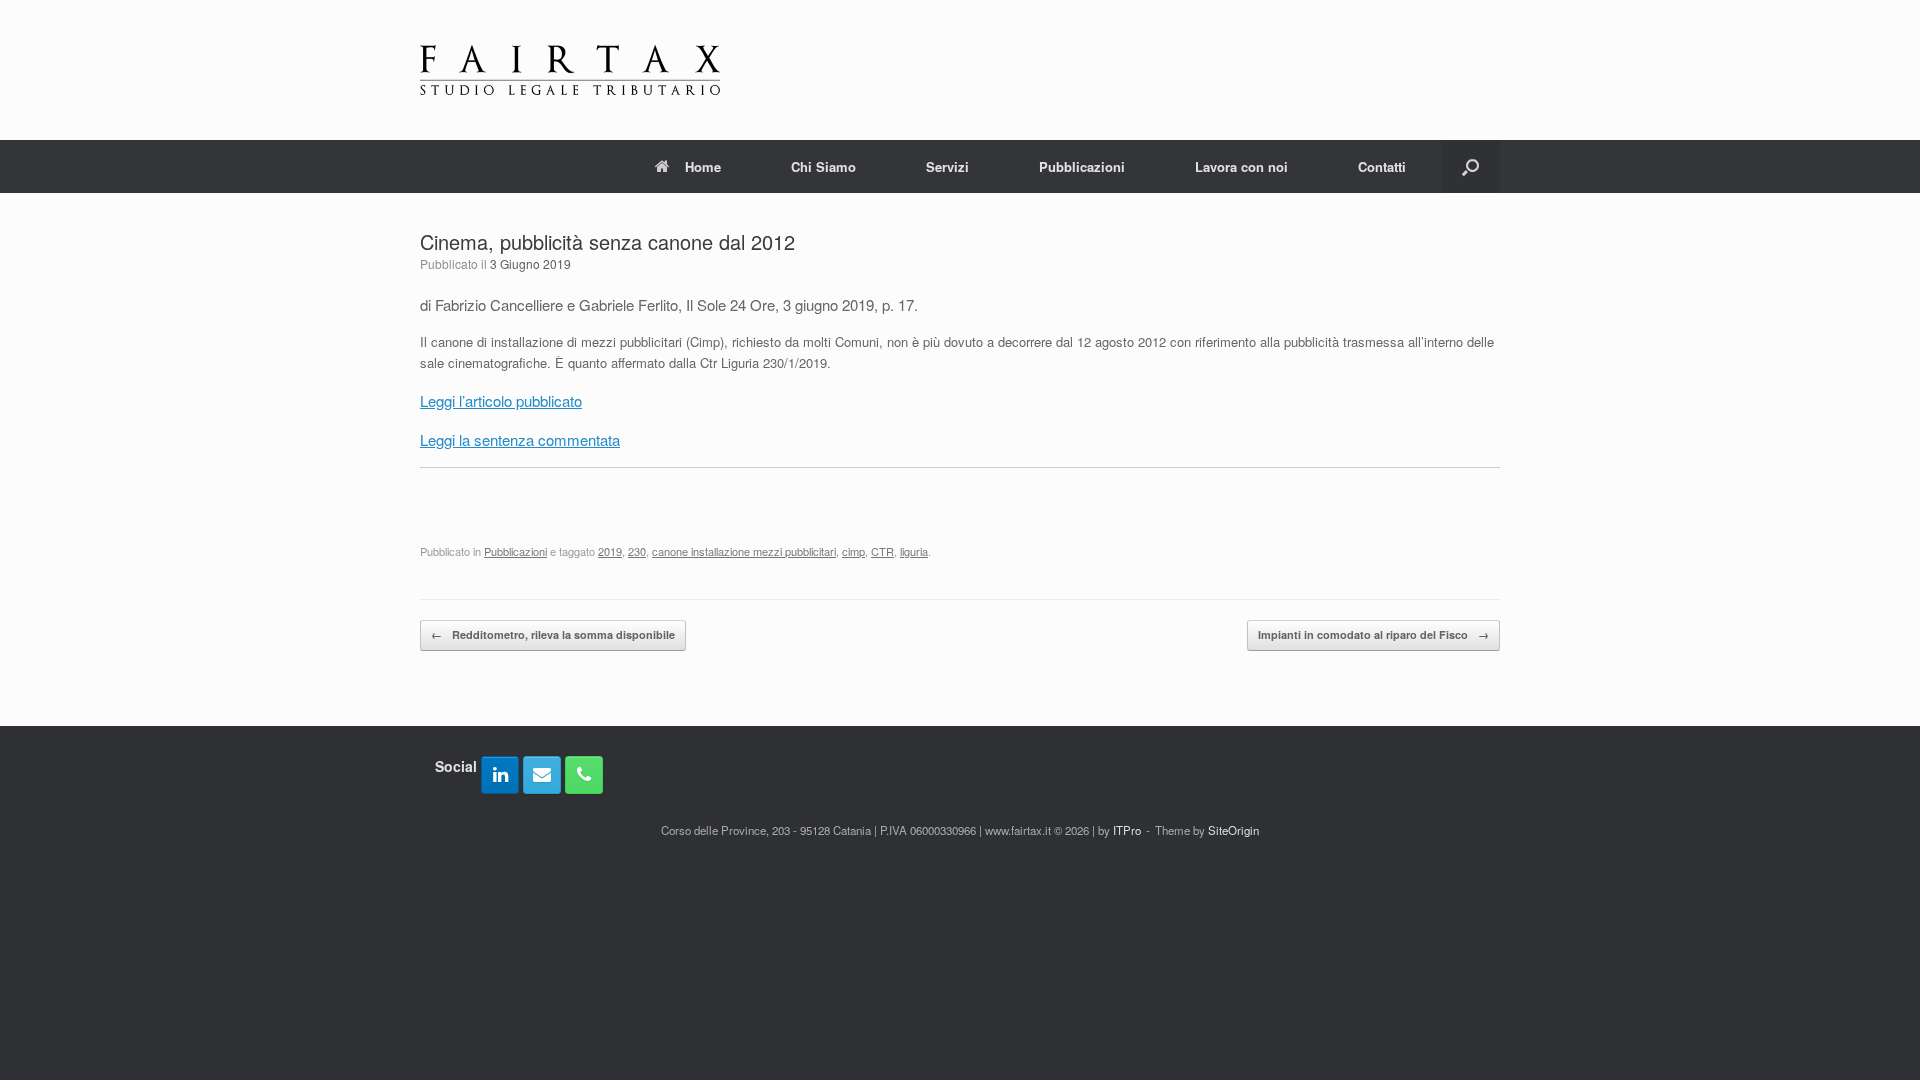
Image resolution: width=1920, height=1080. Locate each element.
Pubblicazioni (1082, 166)
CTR (882, 551)
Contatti (1382, 166)
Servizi (947, 166)
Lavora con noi (1241, 166)
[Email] (542, 775)
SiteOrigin (1233, 830)
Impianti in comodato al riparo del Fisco (1373, 634)
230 (637, 551)
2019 (610, 551)
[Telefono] (584, 775)
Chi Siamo (823, 166)
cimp (853, 551)
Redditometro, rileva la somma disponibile (553, 634)
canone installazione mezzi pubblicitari (744, 551)
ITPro (1127, 830)
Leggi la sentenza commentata (520, 439)
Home (703, 166)
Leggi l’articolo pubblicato (501, 400)
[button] (1470, 166)
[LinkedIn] (500, 775)
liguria (914, 551)
